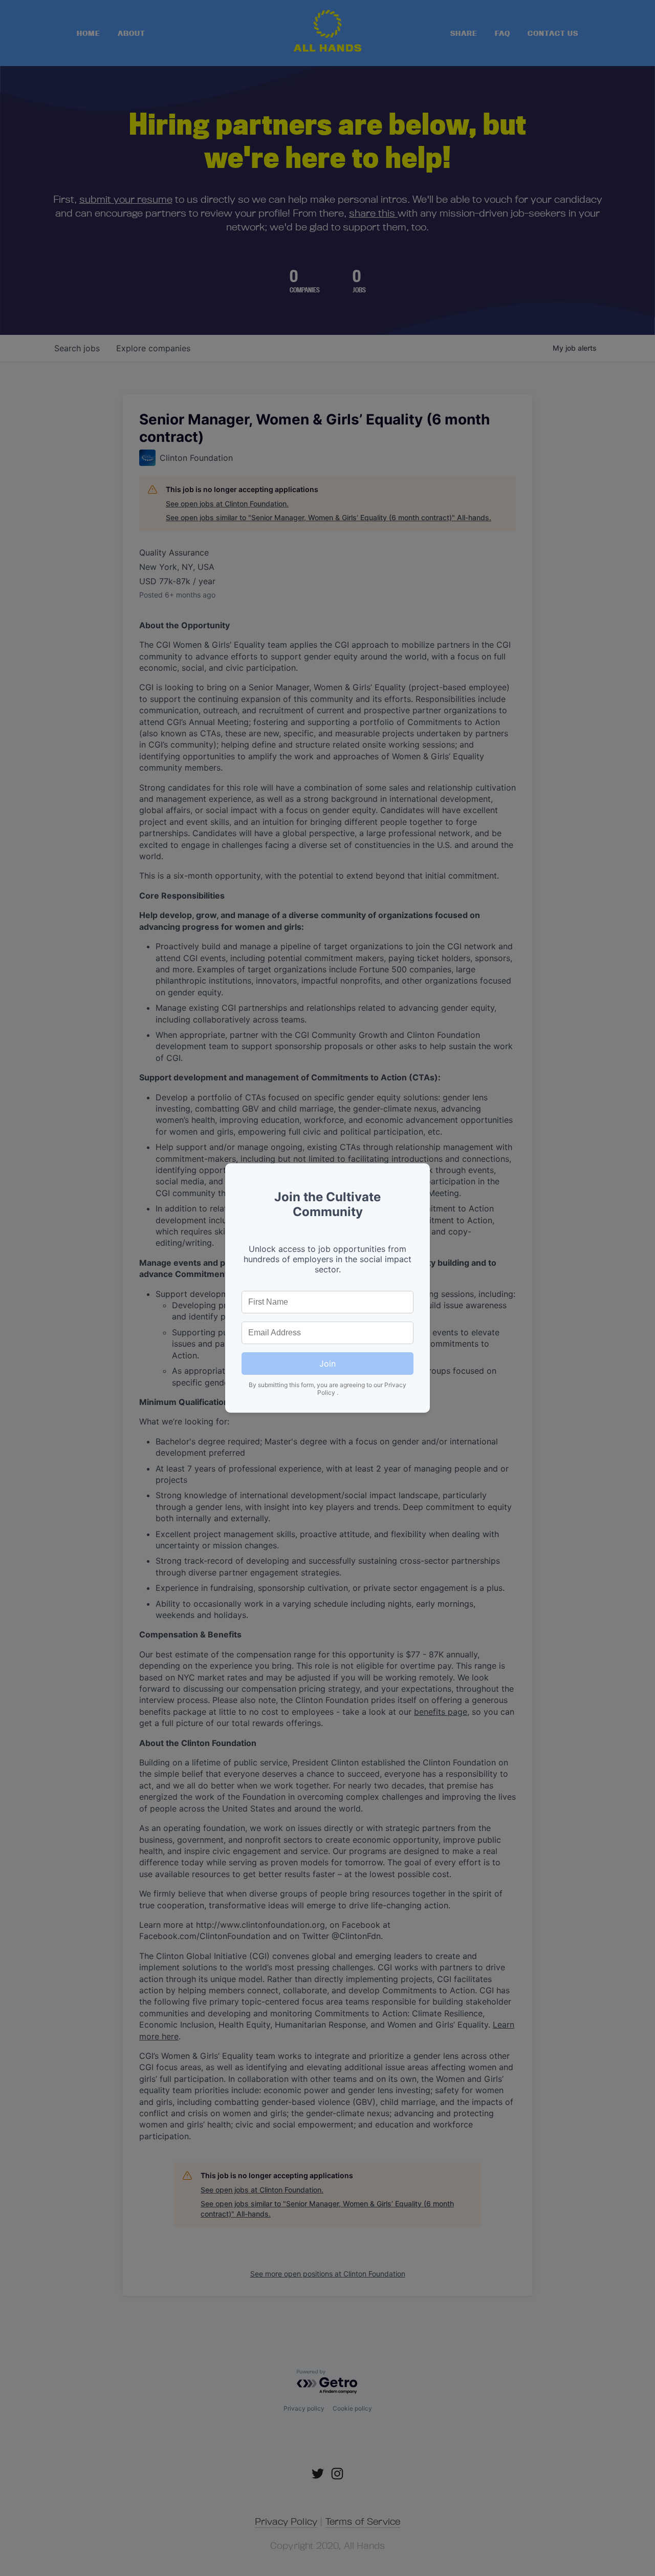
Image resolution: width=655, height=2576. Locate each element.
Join (327, 1364)
